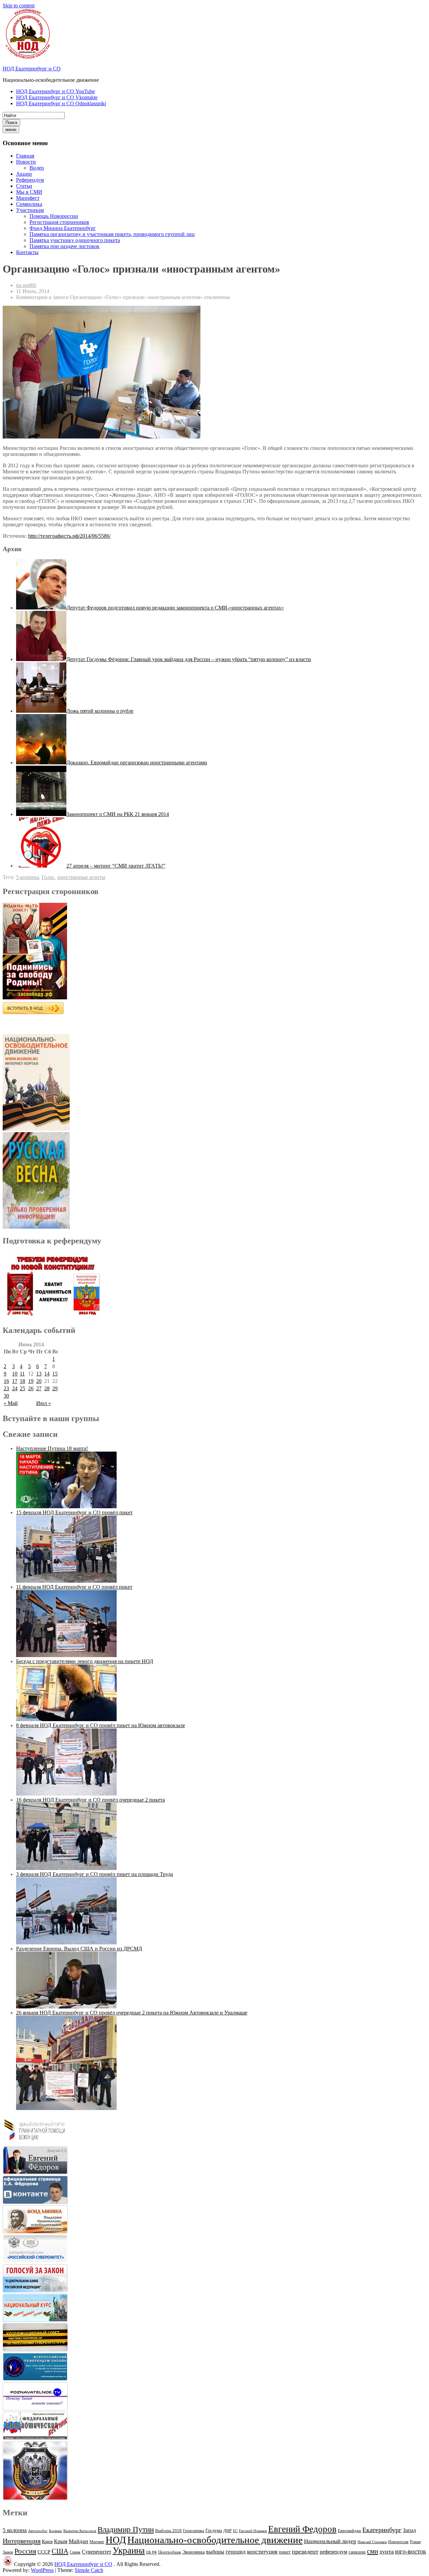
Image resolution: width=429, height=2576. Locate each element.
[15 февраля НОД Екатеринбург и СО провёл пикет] (66, 1581)
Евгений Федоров (302, 2529)
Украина (129, 2551)
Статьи (24, 186)
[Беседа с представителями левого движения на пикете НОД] (66, 1719)
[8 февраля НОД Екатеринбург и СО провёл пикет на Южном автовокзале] (66, 1794)
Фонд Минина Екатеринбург (63, 228)
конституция (262, 2552)
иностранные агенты (81, 877)
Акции (24, 174)
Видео (37, 168)
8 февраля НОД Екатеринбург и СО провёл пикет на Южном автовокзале (101, 1725)
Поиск (11, 123)
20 (39, 1381)
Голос (48, 877)
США (60, 2551)
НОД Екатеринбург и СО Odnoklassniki (61, 103)
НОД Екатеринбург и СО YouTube (55, 91)
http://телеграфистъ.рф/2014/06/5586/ (69, 536)
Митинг (97, 2542)
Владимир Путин (126, 2530)
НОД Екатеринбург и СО (32, 69)
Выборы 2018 (168, 2531)
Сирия (75, 2552)
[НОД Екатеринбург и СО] (8, 2564)
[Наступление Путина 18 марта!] (66, 1506)
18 (22, 1381)
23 (6, 1388)
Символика (29, 204)
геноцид (236, 2552)
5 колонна (27, 877)
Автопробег (38, 2531)
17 (15, 1381)
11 (22, 1374)
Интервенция (22, 2541)
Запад (409, 2530)
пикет (285, 2552)
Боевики (55, 2531)
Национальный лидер (330, 2541)
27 (39, 1388)
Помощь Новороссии (54, 216)
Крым (61, 2541)
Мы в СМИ (29, 192)
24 (15, 1388)
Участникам (30, 210)
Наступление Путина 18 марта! (52, 1448)
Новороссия (398, 2542)
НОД (116, 2540)
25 (22, 1388)
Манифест (28, 198)
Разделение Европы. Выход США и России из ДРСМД (79, 1949)
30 (6, 1396)
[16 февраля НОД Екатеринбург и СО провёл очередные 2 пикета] (66, 1868)
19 (31, 1381)
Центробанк (170, 2552)
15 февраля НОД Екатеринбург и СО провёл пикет (74, 1512)
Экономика (194, 2552)
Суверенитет (97, 2552)
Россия (25, 2551)
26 (31, 1388)
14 (47, 1374)
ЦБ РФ (151, 2552)
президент (305, 2552)
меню (11, 130)
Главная (25, 156)
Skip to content (19, 6)
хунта (387, 2552)
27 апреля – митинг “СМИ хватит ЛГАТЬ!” (116, 866)
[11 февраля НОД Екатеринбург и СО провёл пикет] (66, 1655)
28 (47, 1388)
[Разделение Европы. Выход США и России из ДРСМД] (66, 2007)
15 (55, 1374)
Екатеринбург (382, 2530)
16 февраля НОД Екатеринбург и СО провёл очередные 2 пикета (90, 1800)
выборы (215, 2552)
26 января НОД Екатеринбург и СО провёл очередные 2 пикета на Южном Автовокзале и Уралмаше (132, 2013)
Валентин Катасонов (80, 2531)
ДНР (227, 2531)
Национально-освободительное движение (215, 2540)
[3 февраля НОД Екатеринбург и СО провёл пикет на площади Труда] (66, 1943)
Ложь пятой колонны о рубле (100, 711)
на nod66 (26, 285)
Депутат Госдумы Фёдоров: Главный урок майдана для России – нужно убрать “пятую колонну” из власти (189, 659)
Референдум (30, 180)
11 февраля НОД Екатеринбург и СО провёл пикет (74, 1587)
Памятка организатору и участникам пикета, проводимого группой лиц (112, 234)
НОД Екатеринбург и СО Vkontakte (57, 97)
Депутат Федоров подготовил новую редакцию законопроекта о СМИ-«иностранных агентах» (175, 608)
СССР (44, 2552)
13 (39, 1374)
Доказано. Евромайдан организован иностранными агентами (137, 763)
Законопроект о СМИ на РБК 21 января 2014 (118, 814)
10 (15, 1374)
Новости (26, 162)
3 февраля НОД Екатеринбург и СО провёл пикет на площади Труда (95, 1874)
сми (373, 2551)
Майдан (78, 2541)
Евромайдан (349, 2531)
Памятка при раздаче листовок (65, 246)
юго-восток (411, 2551)
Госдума (214, 2531)
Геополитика (194, 2531)
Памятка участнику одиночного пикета (75, 240)
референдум (333, 2552)
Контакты (27, 252)
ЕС (235, 2531)
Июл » (44, 1403)
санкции (357, 2552)
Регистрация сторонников (59, 222)
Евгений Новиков (253, 2531)
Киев (47, 2541)
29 (55, 1388)
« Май (11, 1403)
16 (6, 1381)
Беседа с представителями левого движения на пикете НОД (85, 1661)
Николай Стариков (372, 2542)
